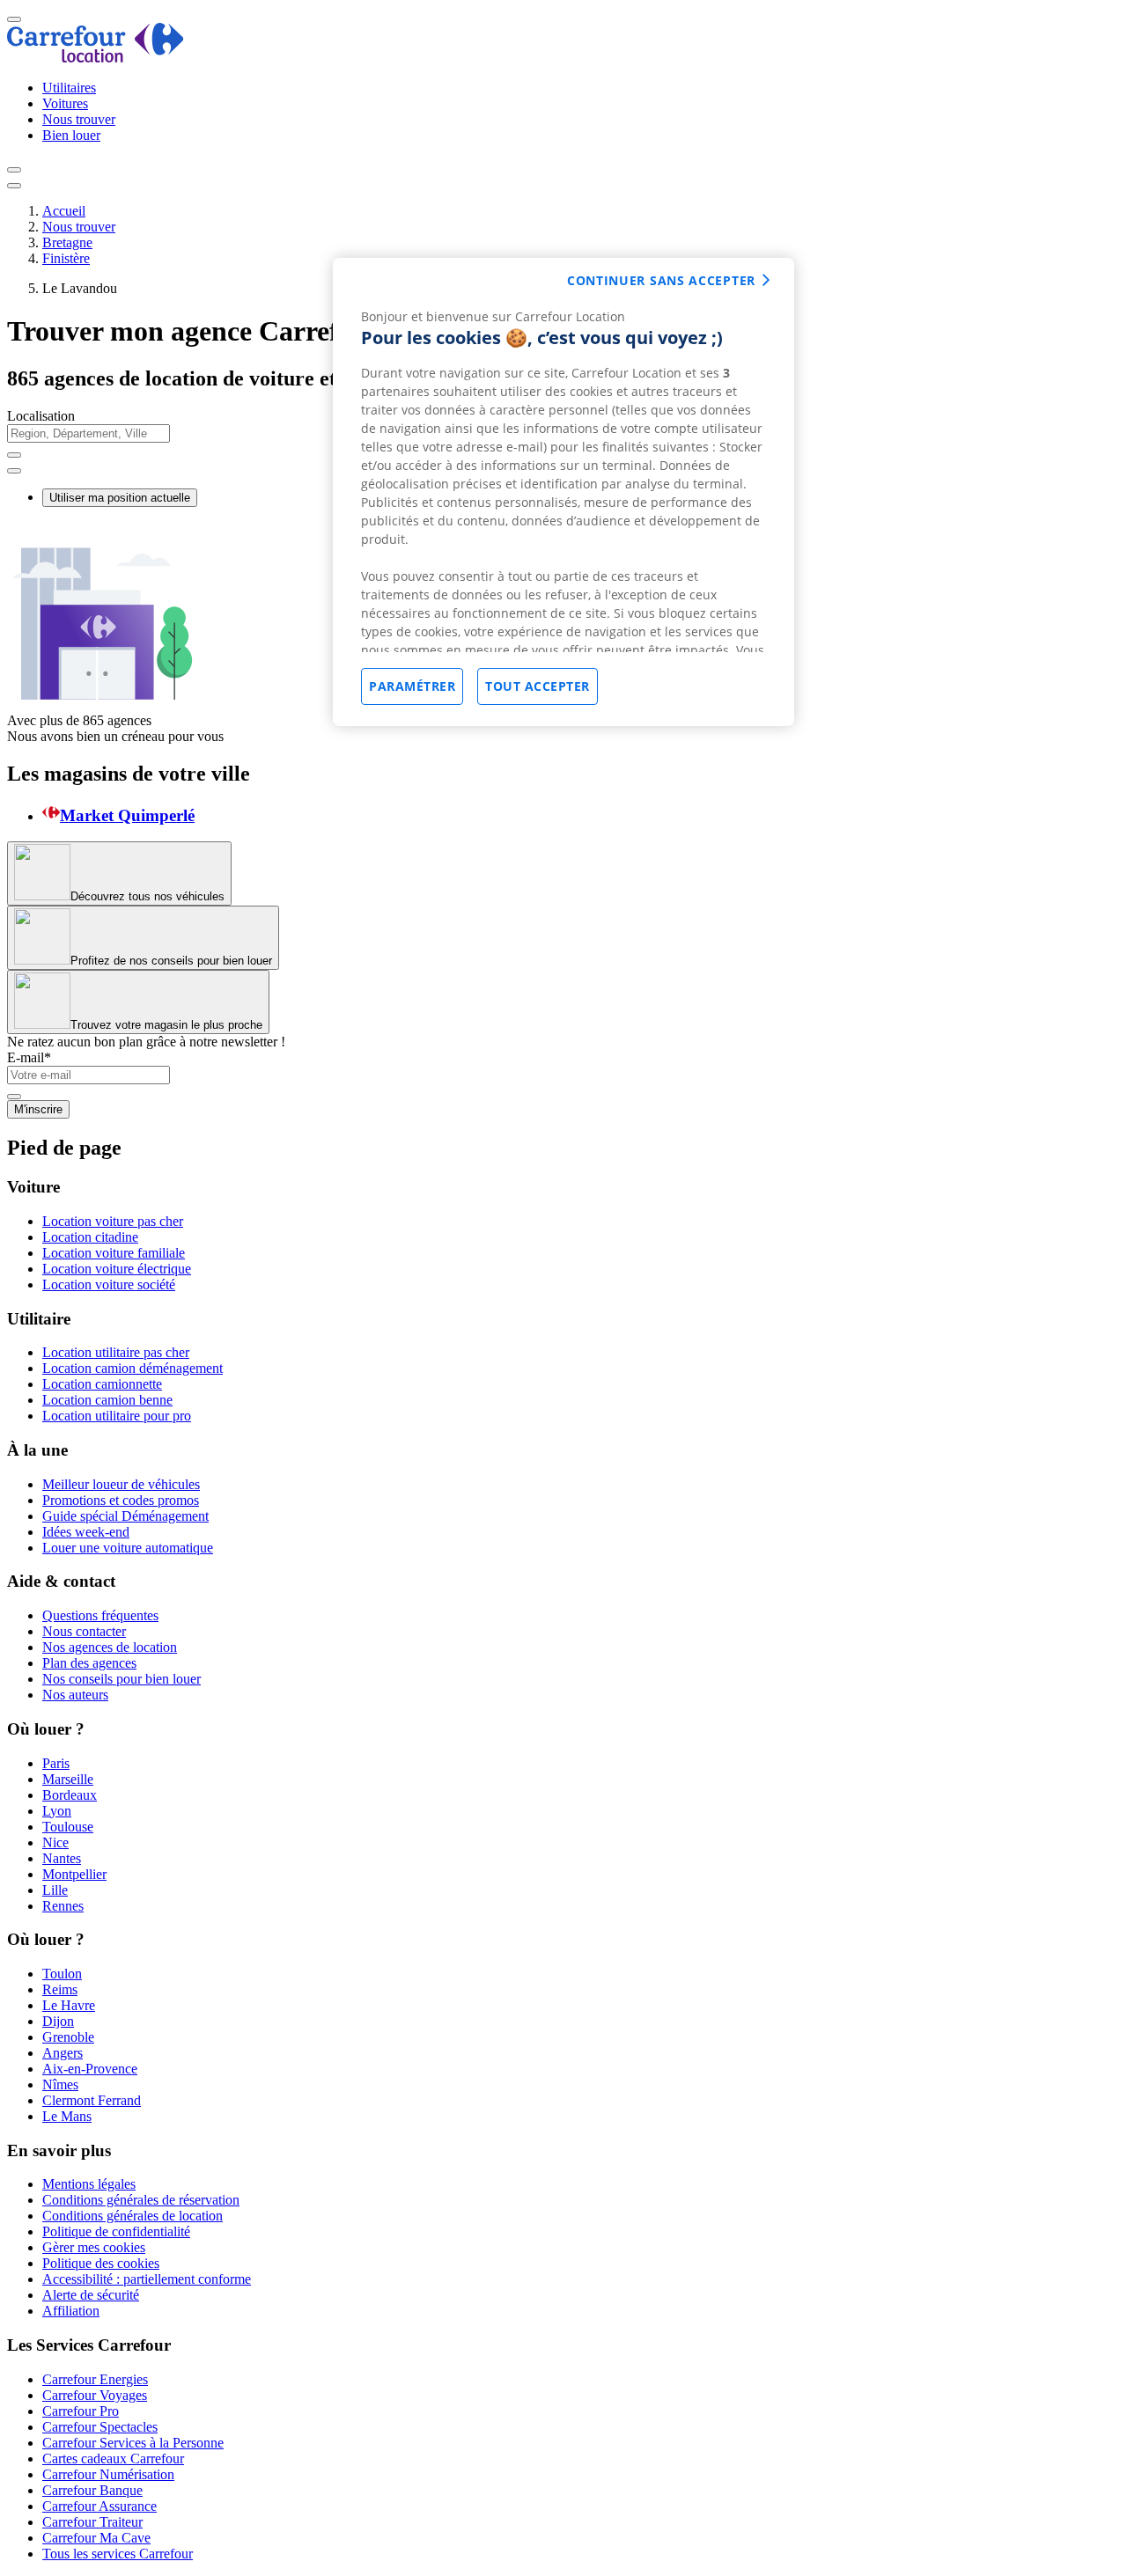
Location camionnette (102, 1384)
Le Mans (67, 2116)
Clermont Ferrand (92, 2100)
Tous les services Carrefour (118, 2554)
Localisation (41, 416)
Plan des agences (89, 1663)
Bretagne (67, 242)
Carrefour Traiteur (92, 2522)
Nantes (62, 1858)
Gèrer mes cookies (94, 2247)
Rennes (63, 1906)
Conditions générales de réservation (141, 2200)
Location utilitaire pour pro (117, 1416)
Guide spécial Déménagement (125, 1516)
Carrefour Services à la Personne (133, 2443)
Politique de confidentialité (116, 2231)
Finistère (66, 258)
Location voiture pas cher (113, 1221)
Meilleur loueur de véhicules (121, 1484)
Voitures (65, 103)
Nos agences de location (110, 1647)
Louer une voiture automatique (128, 1548)
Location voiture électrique (117, 1269)
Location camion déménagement (133, 1368)
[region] (563, 492)
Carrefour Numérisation (108, 2474)
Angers (63, 2053)
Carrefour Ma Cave (96, 2538)
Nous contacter (84, 1631)
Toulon (62, 1974)
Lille (55, 1890)
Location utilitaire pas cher (116, 1352)
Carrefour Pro (81, 2411)
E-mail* (29, 1057)
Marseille (68, 1779)
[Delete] (14, 455)
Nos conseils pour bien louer (122, 1679)
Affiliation (71, 2311)
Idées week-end (86, 1532)
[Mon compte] (14, 170)
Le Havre (69, 2005)
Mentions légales (89, 2184)
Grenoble (68, 2037)
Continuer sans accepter (661, 280)
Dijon (58, 2021)
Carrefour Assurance (99, 2506)
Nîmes (60, 2084)
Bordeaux (70, 1795)
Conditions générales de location (133, 2216)
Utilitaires (69, 88)
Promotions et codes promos (121, 1500)
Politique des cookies (101, 2263)
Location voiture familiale (114, 1253)
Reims (60, 1989)
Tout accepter (538, 686)
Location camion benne (107, 1400)
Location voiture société (109, 1284)
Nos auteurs (75, 1695)
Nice (55, 1842)
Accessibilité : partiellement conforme (147, 2279)
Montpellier (74, 1874)
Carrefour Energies (95, 2379)
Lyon (57, 1811)
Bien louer (71, 135)
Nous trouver (79, 119)
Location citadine (90, 1237)
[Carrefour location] (96, 58)
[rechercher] (14, 471)
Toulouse (68, 1827)
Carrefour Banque (92, 2490)
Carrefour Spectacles (100, 2427)
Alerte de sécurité (91, 2295)
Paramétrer (412, 686)
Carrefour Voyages (95, 2395)
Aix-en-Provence (90, 2069)
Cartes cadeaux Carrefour (113, 2459)
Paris (56, 1763)
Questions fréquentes (100, 1615)
